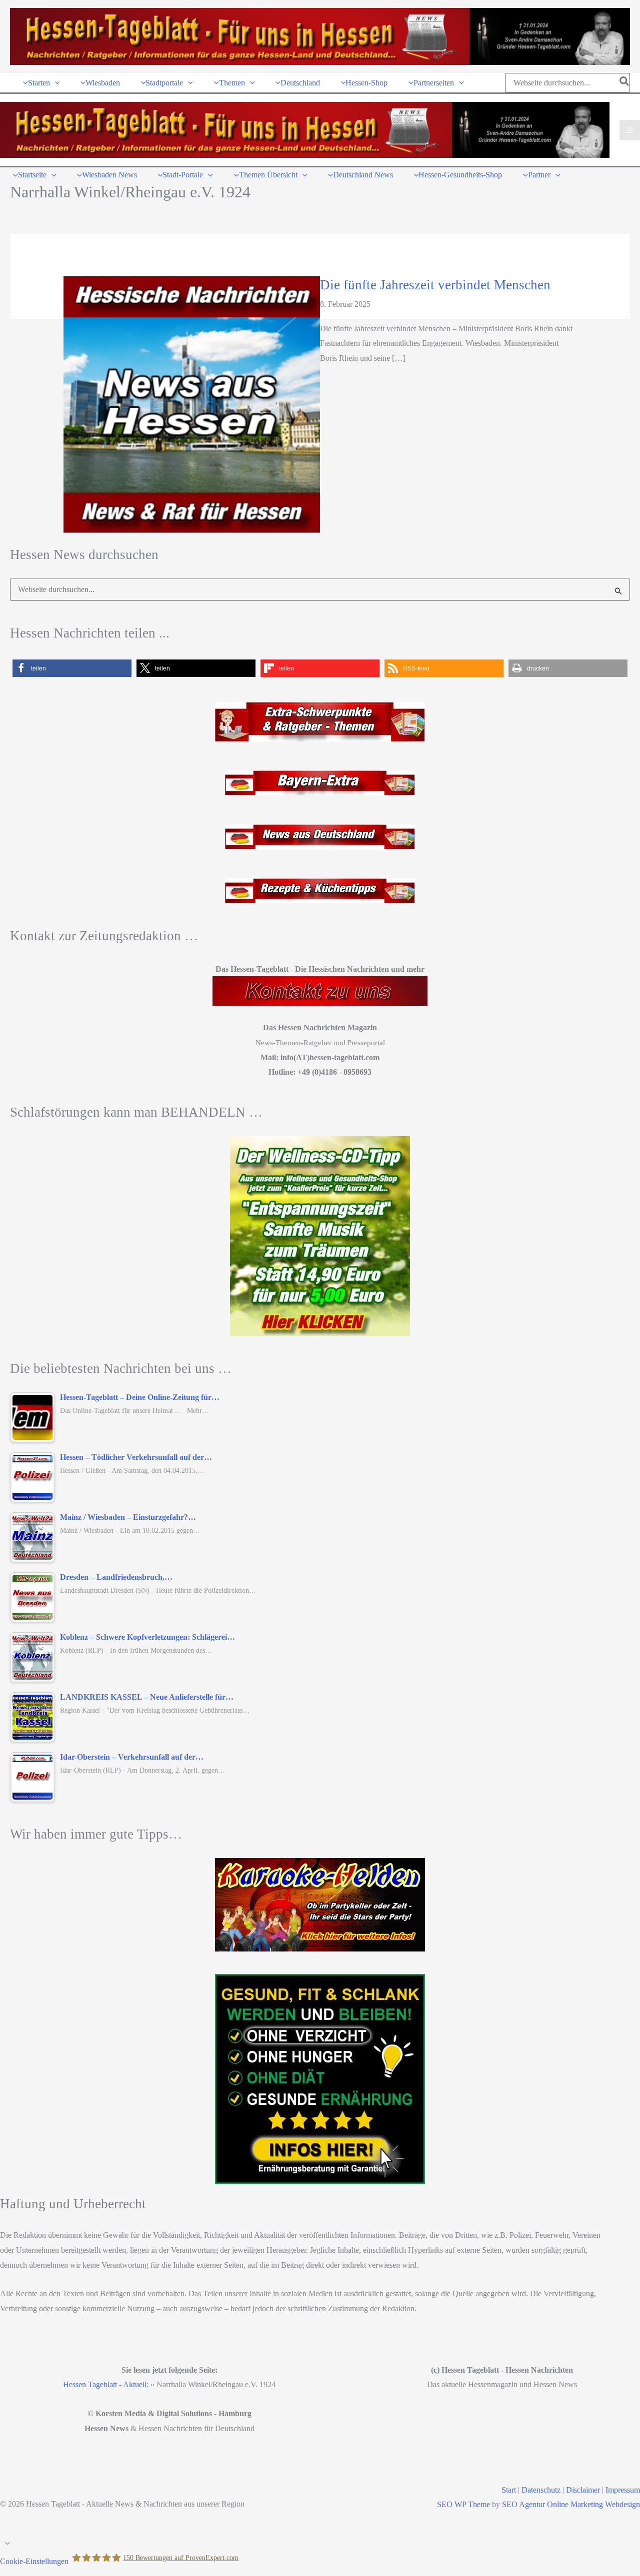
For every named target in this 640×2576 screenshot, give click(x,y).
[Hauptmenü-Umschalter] (630, 130)
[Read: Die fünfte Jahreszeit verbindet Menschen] (192, 403)
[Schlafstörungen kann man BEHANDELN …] (320, 1236)
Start (509, 2490)
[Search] (625, 83)
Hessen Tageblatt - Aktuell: (106, 2384)
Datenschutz (541, 2490)
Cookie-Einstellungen (34, 2561)
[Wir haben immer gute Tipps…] (320, 1905)
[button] (55, 83)
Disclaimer (583, 2490)
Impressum (623, 2490)
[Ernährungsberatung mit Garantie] (320, 2079)
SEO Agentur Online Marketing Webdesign (571, 2504)
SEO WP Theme (463, 2504)
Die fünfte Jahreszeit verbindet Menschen (435, 285)
